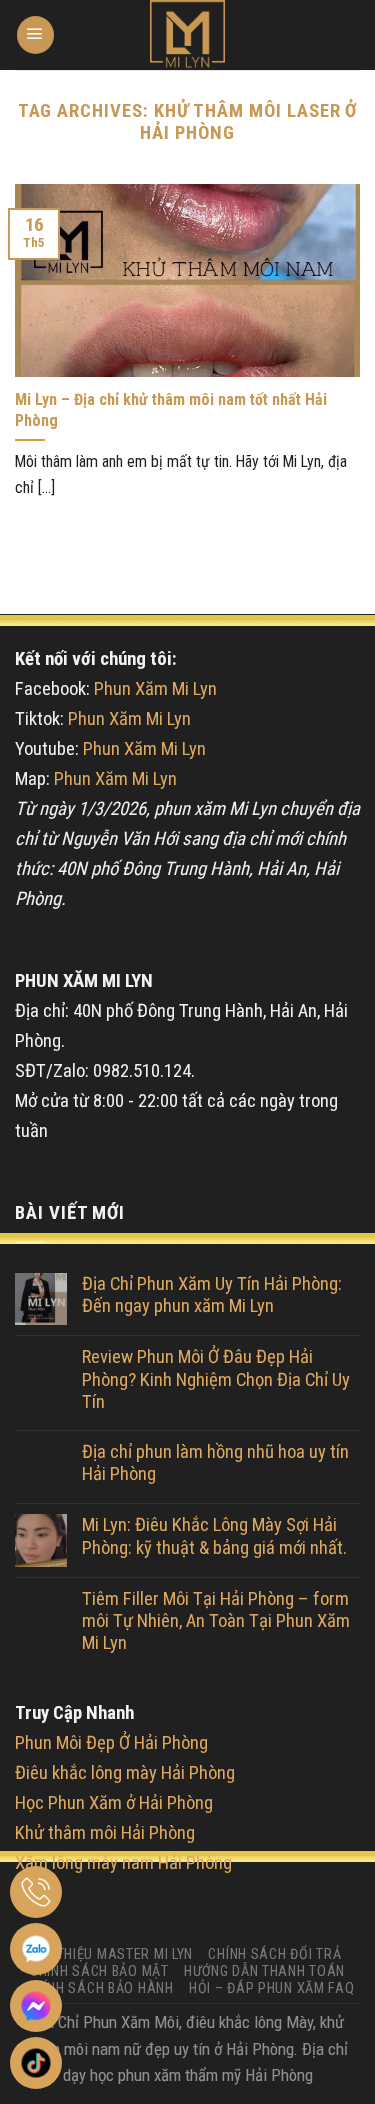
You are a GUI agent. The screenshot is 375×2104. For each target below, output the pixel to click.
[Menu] (35, 35)
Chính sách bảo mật (99, 1971)
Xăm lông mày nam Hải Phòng (123, 1863)
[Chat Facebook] (36, 2006)
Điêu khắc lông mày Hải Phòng (125, 1773)
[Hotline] (36, 1892)
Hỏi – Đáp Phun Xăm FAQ (272, 1988)
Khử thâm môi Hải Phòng (105, 1833)
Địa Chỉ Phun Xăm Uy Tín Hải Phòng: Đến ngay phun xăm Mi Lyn (212, 1295)
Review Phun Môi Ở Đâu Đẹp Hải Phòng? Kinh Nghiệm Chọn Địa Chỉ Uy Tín (216, 1379)
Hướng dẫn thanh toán (264, 1971)
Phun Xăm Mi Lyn (155, 689)
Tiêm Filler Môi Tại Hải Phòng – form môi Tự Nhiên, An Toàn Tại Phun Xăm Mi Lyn (216, 1621)
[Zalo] (36, 1949)
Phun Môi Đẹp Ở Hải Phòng (111, 1743)
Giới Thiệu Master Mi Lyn (110, 1954)
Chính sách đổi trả (274, 1954)
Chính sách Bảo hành (100, 1988)
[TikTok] (36, 2063)
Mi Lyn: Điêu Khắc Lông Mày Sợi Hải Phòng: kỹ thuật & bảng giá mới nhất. (214, 1536)
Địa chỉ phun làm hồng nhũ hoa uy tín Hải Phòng (215, 1463)
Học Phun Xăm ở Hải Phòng (114, 1803)
